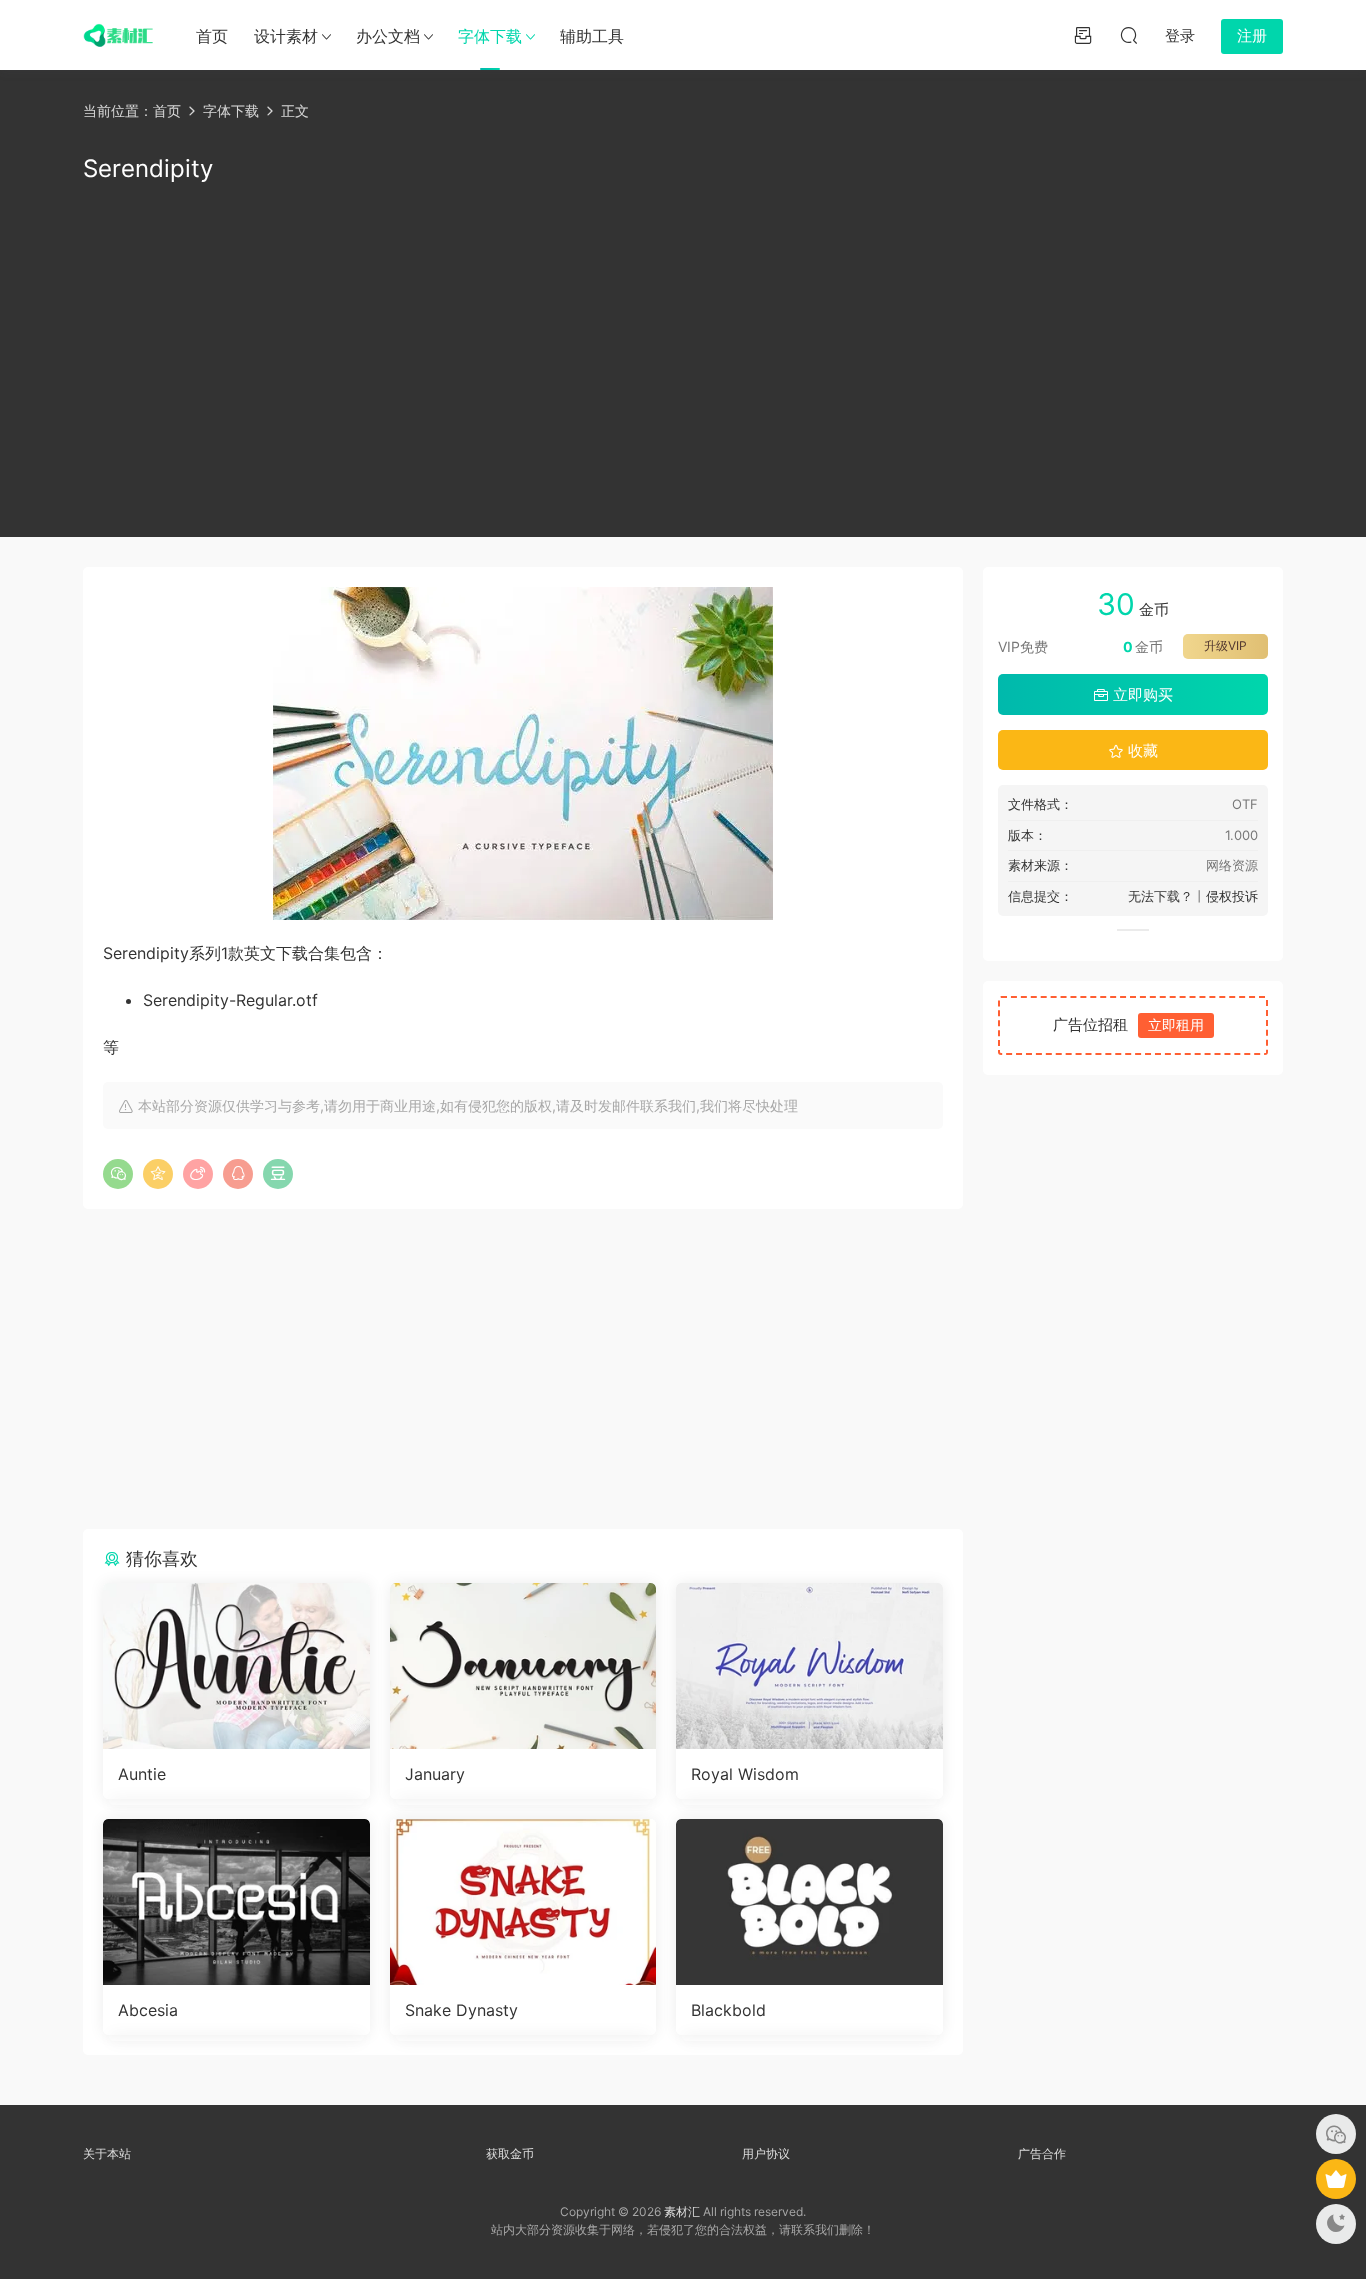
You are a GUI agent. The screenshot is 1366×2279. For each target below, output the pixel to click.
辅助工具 (592, 36)
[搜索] (1129, 35)
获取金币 (510, 2153)
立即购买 (1141, 694)
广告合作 (1042, 2153)
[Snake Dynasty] (523, 1902)
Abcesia (148, 2010)
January (435, 1774)
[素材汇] (118, 35)
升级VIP (1225, 645)
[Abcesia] (236, 1902)
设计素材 (286, 36)
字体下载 (490, 36)
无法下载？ (1160, 896)
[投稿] (1083, 35)
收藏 (1141, 750)
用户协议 (766, 2153)
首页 (212, 36)
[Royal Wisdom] (809, 1666)
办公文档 (388, 36)
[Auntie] (236, 1666)
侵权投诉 (1232, 896)
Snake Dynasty (461, 2010)
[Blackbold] (809, 1902)
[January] (523, 1666)
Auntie (142, 1774)
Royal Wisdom (745, 1774)
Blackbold (728, 2010)
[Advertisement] (683, 357)
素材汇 (682, 2211)
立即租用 (1176, 1024)
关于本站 (107, 2153)
